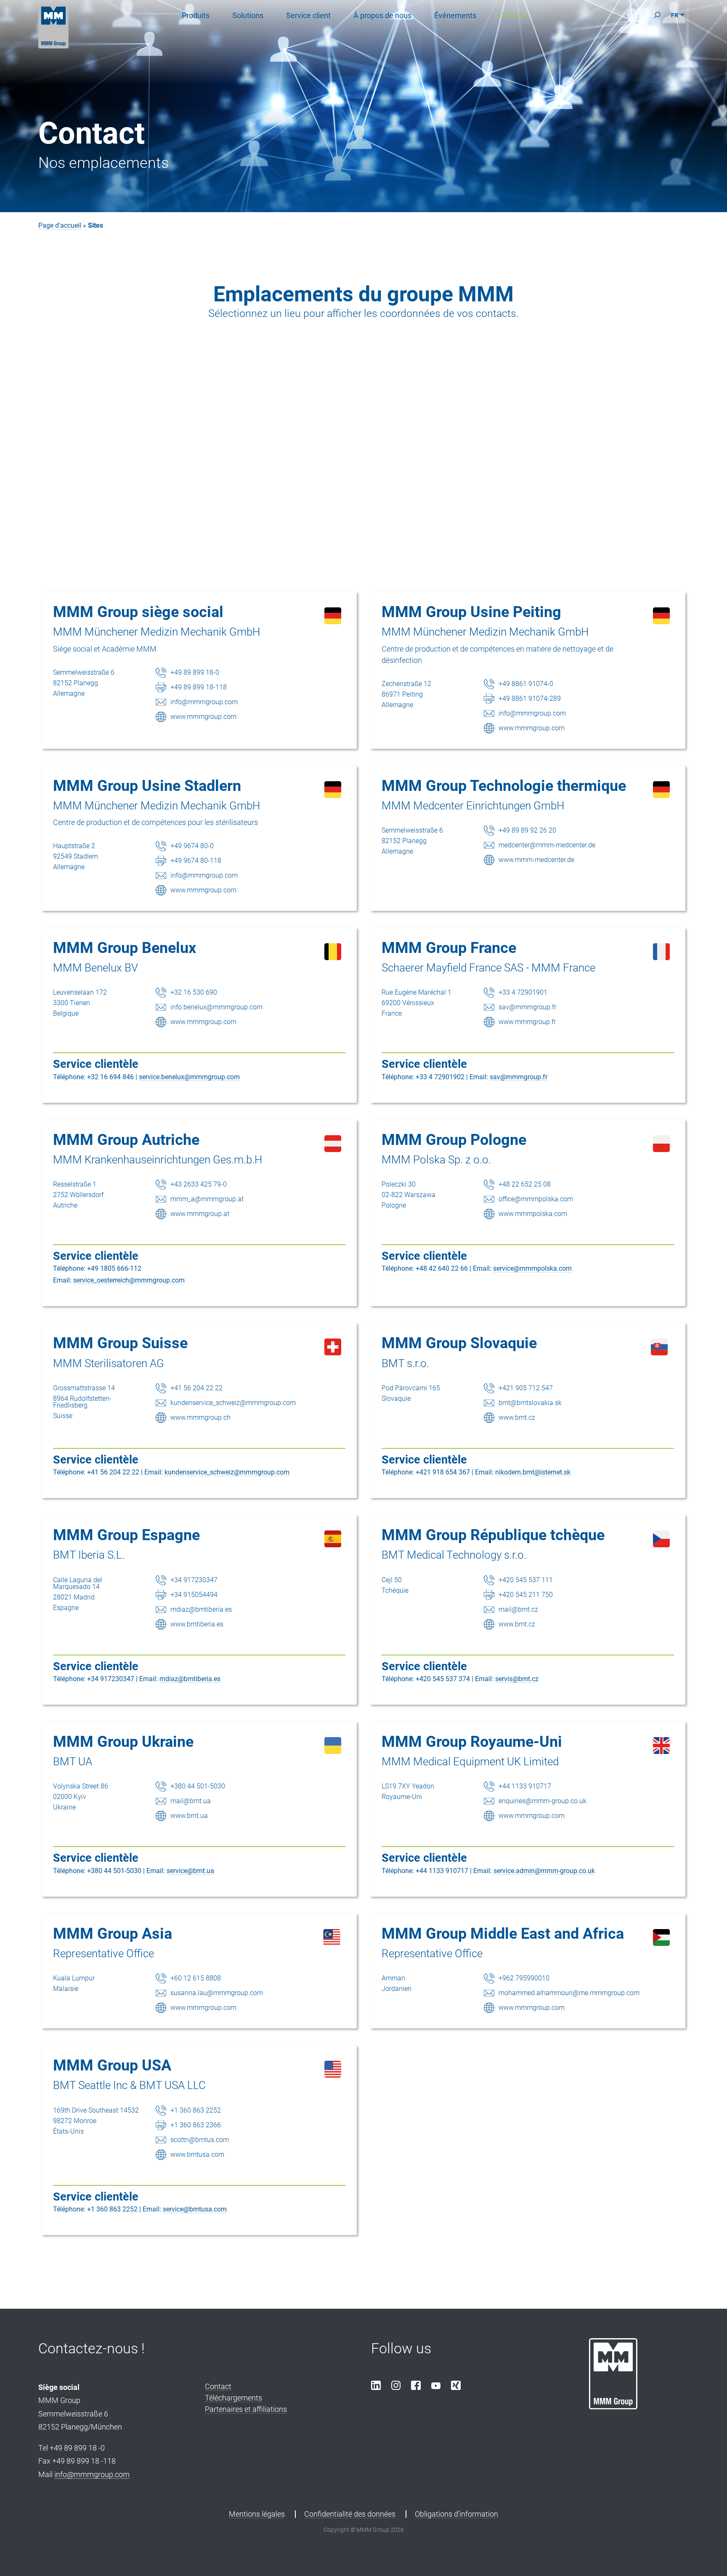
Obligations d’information (456, 2514)
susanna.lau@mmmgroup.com (217, 1993)
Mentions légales (257, 2514)
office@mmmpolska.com (536, 1199)
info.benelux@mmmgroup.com (216, 1007)
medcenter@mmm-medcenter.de (547, 845)
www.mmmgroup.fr (527, 1022)
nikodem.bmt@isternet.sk (533, 1472)
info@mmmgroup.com (204, 702)
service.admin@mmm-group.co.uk (544, 1871)
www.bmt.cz (517, 1417)
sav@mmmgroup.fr (527, 1007)
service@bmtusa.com (195, 2209)
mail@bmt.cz (518, 1609)
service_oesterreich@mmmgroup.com (129, 1280)
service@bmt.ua (190, 1871)
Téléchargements (233, 2398)
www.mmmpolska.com (533, 1214)
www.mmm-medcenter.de (536, 860)
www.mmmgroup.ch (200, 1417)
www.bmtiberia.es (197, 1624)
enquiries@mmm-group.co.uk (543, 1801)
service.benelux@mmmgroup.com (189, 1077)
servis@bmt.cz (517, 1679)
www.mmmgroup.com (203, 717)
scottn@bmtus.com (200, 2140)
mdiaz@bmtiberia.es (201, 1609)
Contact (218, 2386)
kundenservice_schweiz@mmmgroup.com (233, 1403)
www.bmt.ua (189, 1816)
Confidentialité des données (350, 2514)
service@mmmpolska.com (532, 1268)
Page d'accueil (60, 225)
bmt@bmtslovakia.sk (530, 1403)
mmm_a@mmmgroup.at (207, 1199)
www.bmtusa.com (197, 2154)
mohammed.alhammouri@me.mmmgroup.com (569, 1993)
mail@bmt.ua (191, 1801)
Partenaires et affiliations (246, 2409)
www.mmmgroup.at (200, 1214)
